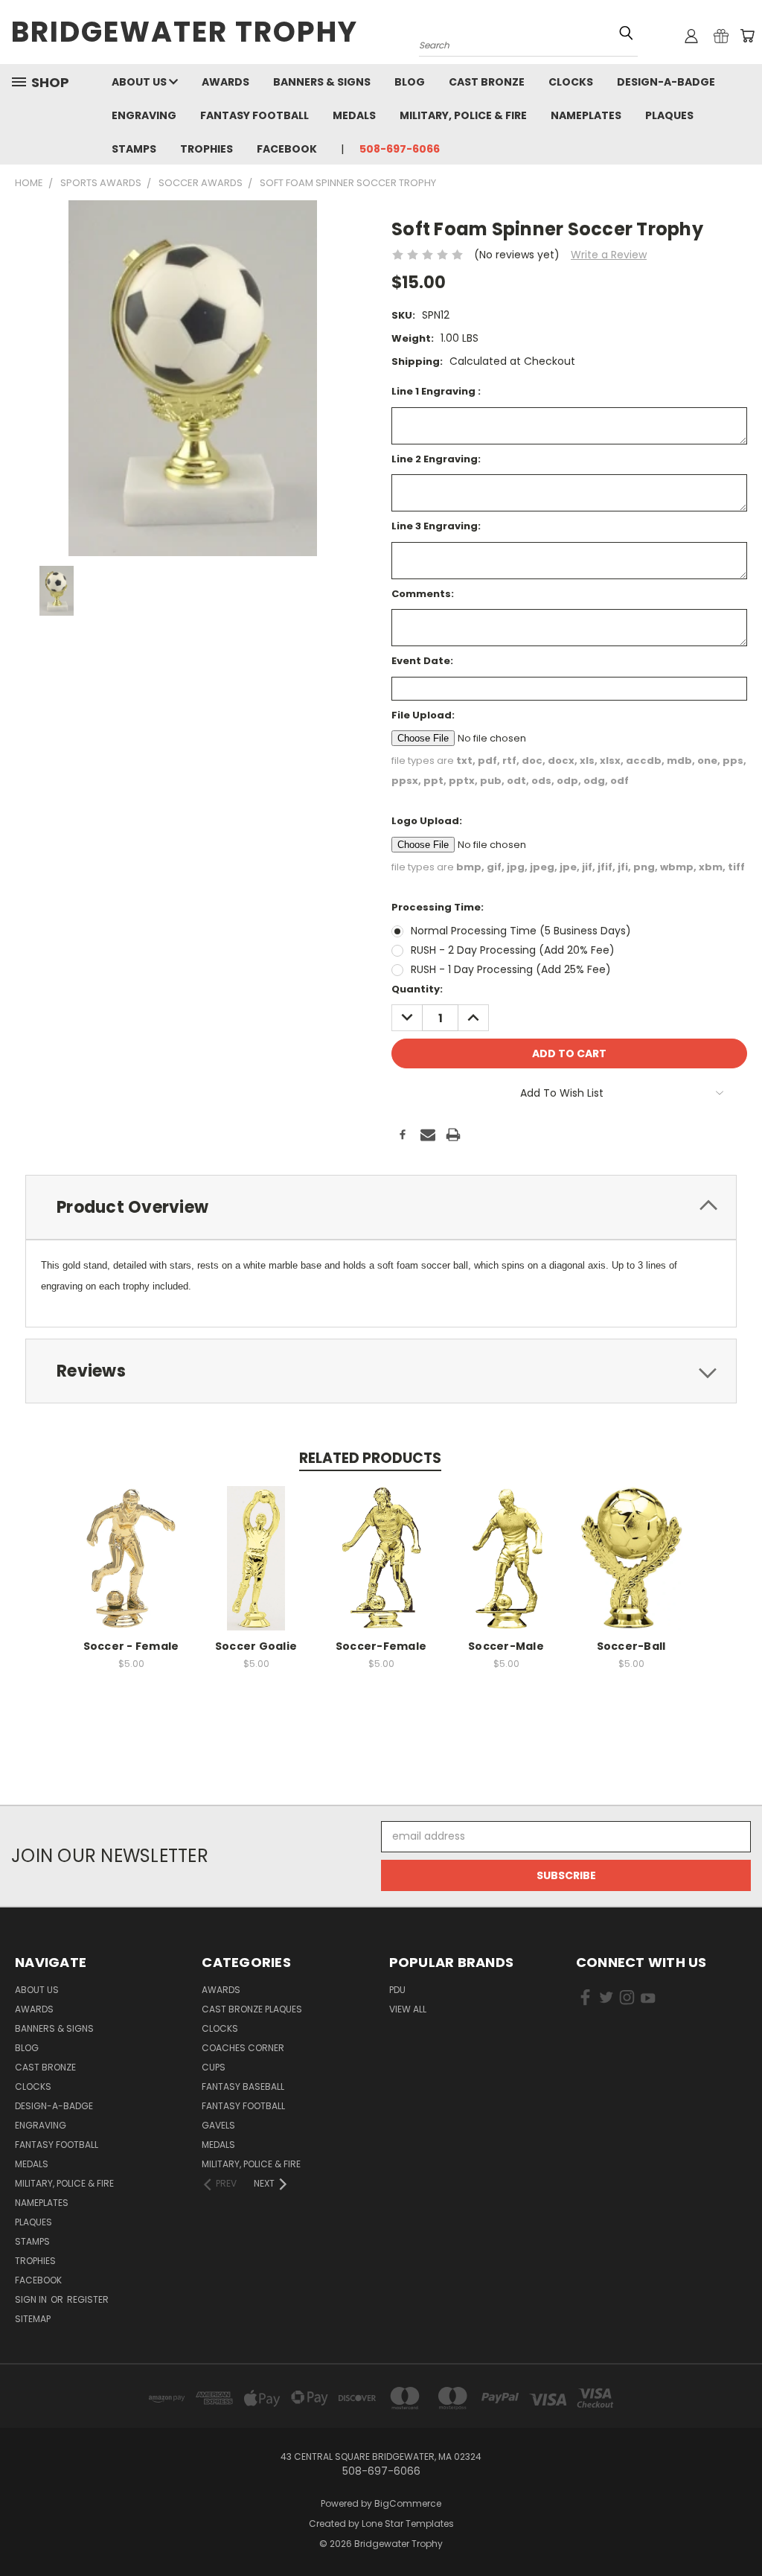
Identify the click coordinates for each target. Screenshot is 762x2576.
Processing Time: (438, 907)
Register (88, 2299)
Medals (354, 115)
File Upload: (423, 715)
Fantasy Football (254, 115)
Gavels (218, 2125)
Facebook (287, 149)
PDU (397, 1990)
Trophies (206, 149)
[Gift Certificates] (721, 36)
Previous (739, 2529)
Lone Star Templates (408, 2524)
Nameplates (586, 115)
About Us (140, 82)
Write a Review (609, 255)
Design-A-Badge (666, 82)
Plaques (669, 115)
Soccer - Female (131, 1646)
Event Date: (422, 661)
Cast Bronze (487, 82)
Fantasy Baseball (243, 2086)
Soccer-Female (381, 1646)
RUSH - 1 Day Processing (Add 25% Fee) (511, 969)
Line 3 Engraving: (436, 526)
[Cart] (747, 36)
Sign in (32, 2299)
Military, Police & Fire (463, 115)
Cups (214, 2067)
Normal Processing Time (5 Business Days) (521, 931)
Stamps (134, 149)
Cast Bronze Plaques (252, 2009)
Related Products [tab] (370, 1458)
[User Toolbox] (691, 36)
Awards (225, 82)
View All (408, 2009)
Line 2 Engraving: (436, 459)
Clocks (571, 82)
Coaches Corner (243, 2048)
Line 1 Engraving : (436, 391)
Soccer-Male (506, 1646)
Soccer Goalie (256, 1646)
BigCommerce (408, 2503)
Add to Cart (131, 1570)
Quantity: (417, 989)
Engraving (144, 115)
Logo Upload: (427, 821)
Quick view (131, 1542)
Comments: (423, 594)
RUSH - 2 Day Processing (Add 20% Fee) (513, 950)
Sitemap (33, 2319)
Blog (410, 82)
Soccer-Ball (631, 1646)
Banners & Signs (322, 82)
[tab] (381, 1207)
